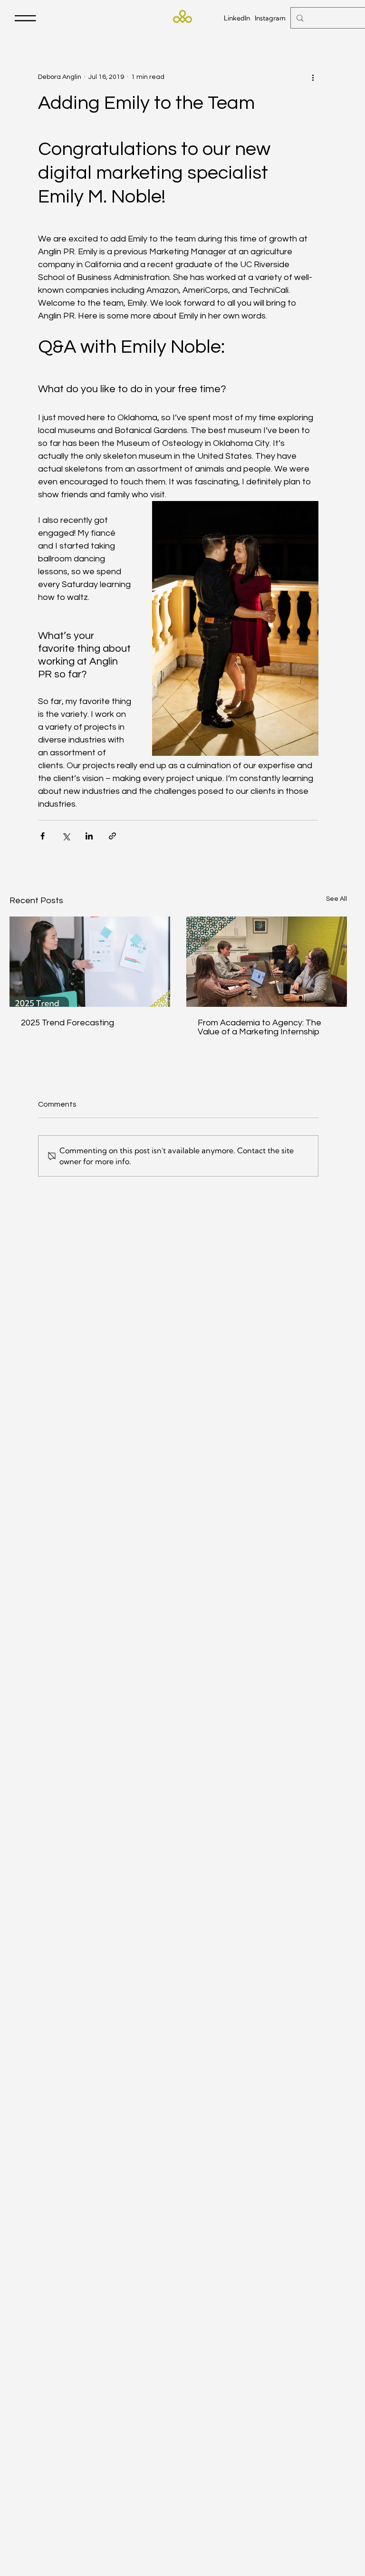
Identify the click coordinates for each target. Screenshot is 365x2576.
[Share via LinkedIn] (89, 836)
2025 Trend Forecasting (67, 1023)
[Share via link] (112, 836)
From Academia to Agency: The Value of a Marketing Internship (259, 1027)
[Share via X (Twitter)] (66, 836)
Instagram (270, 18)
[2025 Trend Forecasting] (90, 962)
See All (336, 899)
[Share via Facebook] (43, 836)
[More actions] (313, 77)
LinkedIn (237, 18)
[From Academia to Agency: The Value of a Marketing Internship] (267, 962)
